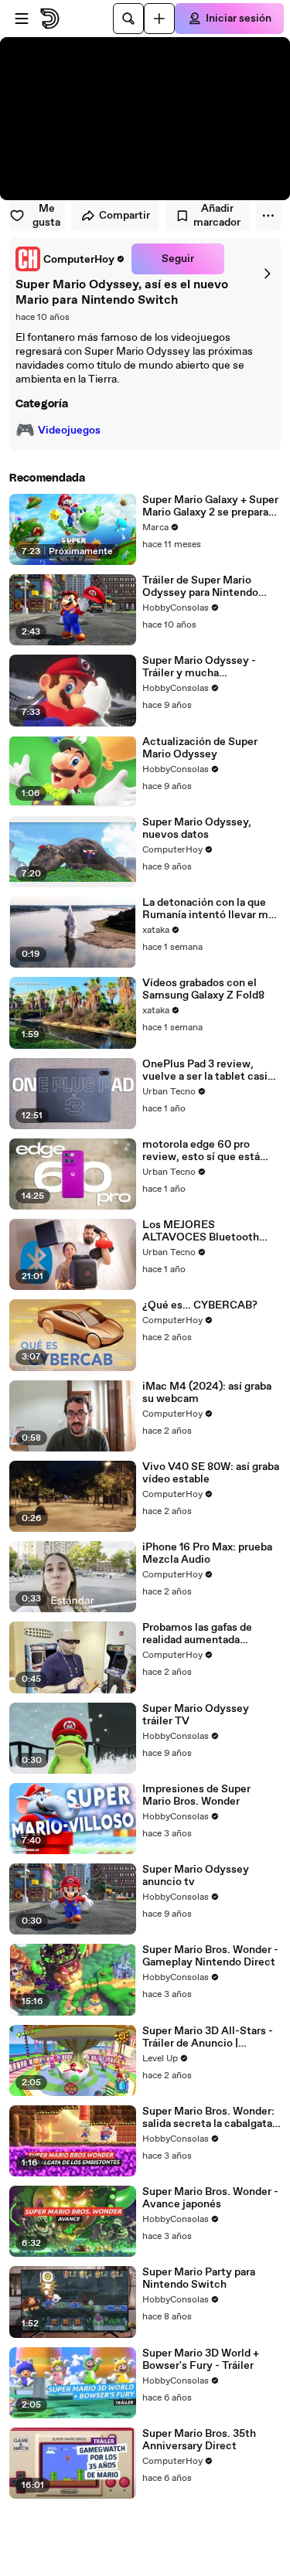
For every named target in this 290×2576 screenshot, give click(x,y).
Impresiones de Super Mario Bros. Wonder (196, 1795)
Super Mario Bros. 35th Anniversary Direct (199, 2440)
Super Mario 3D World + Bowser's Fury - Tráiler (201, 2360)
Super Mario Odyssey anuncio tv (196, 1876)
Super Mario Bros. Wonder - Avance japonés (210, 2198)
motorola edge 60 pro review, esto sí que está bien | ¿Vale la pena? (201, 1151)
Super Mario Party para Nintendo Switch (199, 2278)
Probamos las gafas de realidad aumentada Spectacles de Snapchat (203, 1634)
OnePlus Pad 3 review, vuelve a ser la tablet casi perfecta (205, 1070)
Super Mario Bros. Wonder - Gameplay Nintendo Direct (210, 1956)
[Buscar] (128, 19)
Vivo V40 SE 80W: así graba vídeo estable (211, 1473)
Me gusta (46, 216)
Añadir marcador (217, 216)
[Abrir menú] (22, 19)
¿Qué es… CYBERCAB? (200, 1305)
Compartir (125, 216)
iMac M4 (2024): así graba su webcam (207, 1393)
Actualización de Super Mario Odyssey (200, 748)
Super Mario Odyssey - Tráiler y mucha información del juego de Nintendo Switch (204, 667)
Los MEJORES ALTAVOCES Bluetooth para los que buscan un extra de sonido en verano (206, 1231)
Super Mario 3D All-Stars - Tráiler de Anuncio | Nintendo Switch (208, 2037)
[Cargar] (159, 19)
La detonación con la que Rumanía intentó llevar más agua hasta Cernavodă (211, 909)
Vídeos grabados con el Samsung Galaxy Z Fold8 (203, 989)
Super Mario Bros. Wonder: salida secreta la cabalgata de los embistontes (208, 2118)
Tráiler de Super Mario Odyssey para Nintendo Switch (200, 587)
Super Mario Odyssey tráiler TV (196, 1715)
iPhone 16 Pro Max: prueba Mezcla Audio (207, 1553)
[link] (70, 259)
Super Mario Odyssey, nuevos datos (197, 829)
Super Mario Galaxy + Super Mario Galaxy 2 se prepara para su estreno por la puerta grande (210, 506)
